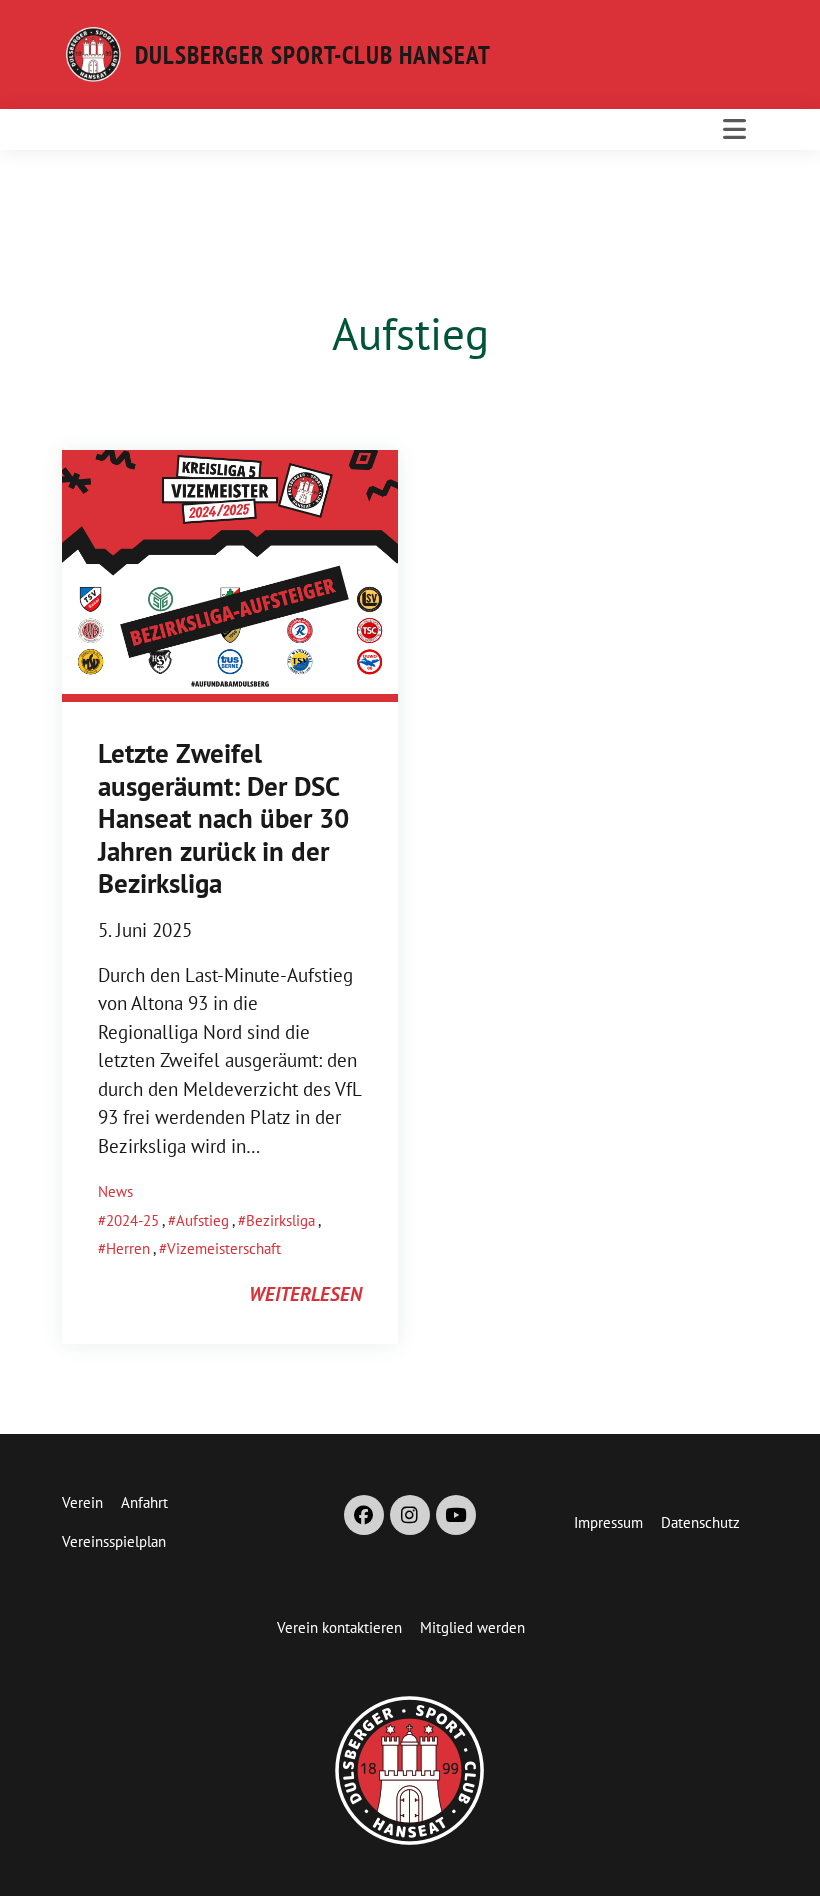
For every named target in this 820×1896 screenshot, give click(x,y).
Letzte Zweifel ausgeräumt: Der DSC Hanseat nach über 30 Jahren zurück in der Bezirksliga (223, 818)
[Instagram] (410, 1515)
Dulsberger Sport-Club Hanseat (313, 55)
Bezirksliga (280, 1220)
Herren (128, 1248)
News (115, 1191)
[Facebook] (364, 1515)
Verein (82, 1502)
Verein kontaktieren (339, 1627)
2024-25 (132, 1220)
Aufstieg (202, 1220)
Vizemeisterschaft (224, 1248)
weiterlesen (305, 1294)
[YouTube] (456, 1515)
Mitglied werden (472, 1627)
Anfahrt (144, 1502)
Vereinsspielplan (114, 1541)
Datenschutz (700, 1522)
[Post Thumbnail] (230, 574)
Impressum (608, 1522)
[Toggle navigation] (734, 129)
